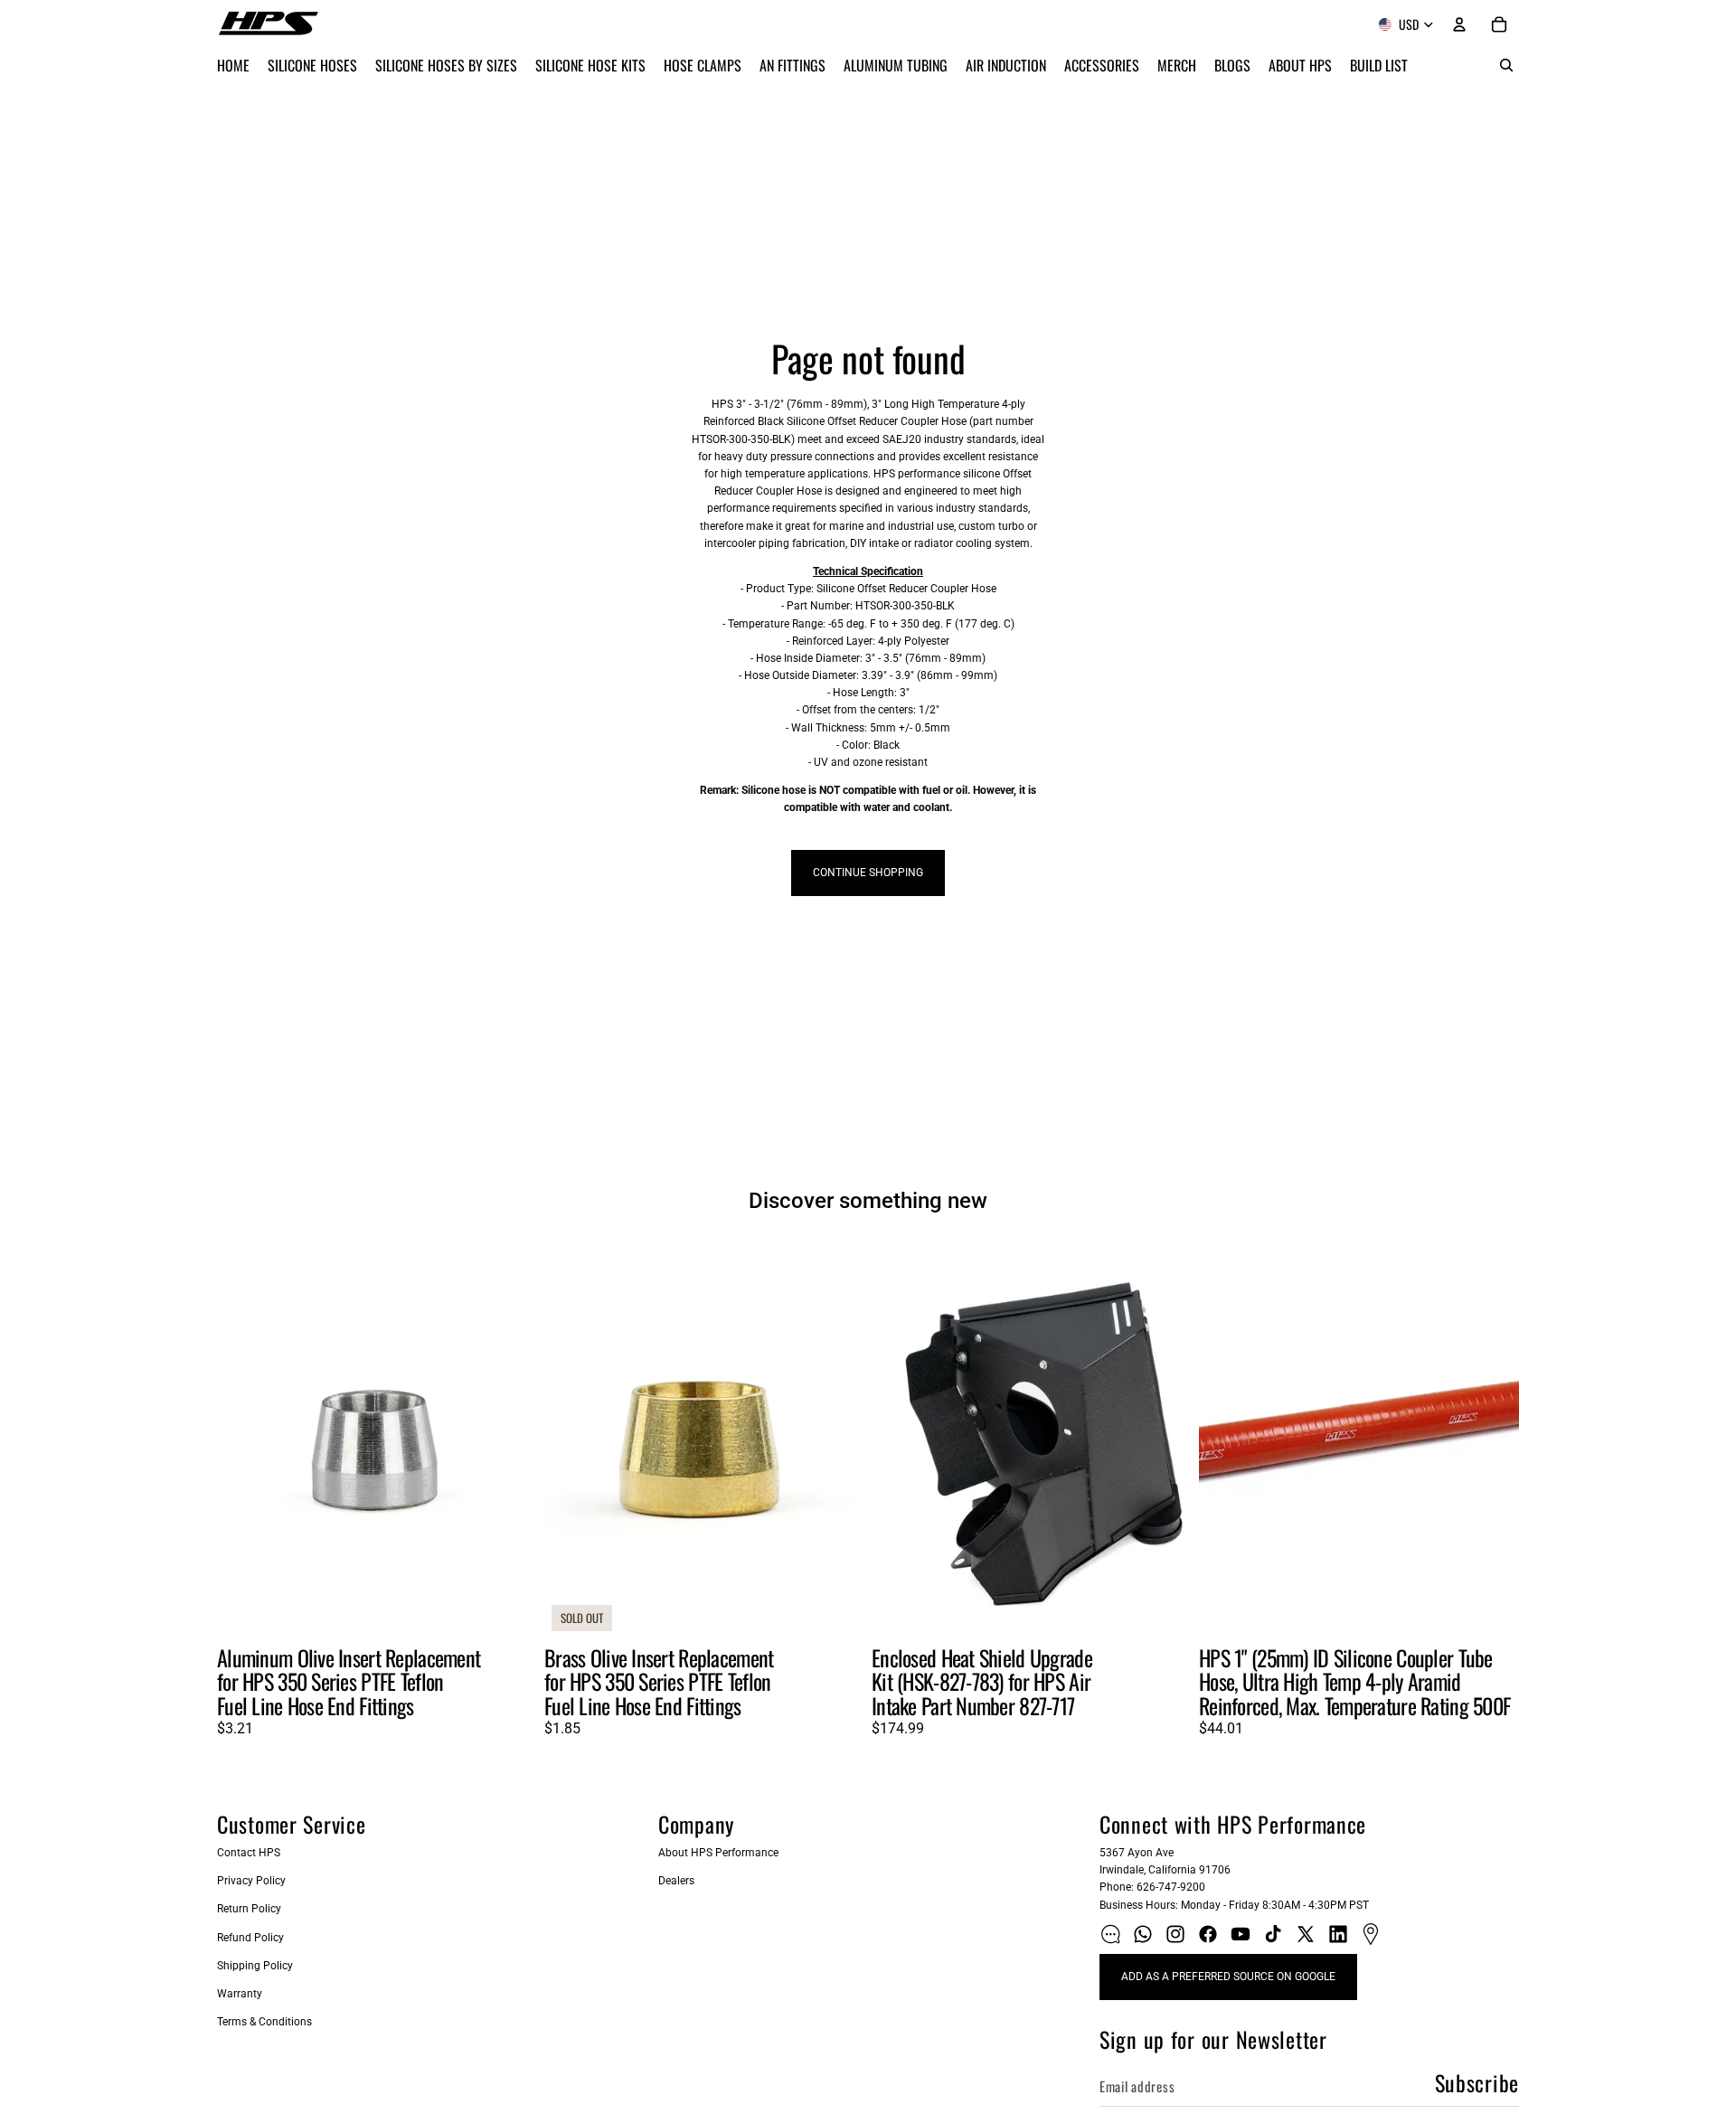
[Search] (1506, 65)
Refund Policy (250, 1938)
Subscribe (1477, 2082)
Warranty (240, 1994)
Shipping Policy (255, 1966)
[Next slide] (510, 1439)
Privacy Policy (251, 1881)
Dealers (676, 1881)
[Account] (1459, 24)
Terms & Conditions (264, 2022)
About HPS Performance (718, 1853)
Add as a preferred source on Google (1228, 1977)
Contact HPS (249, 1853)
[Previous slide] (244, 1439)
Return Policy (249, 1909)
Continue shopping (868, 873)
